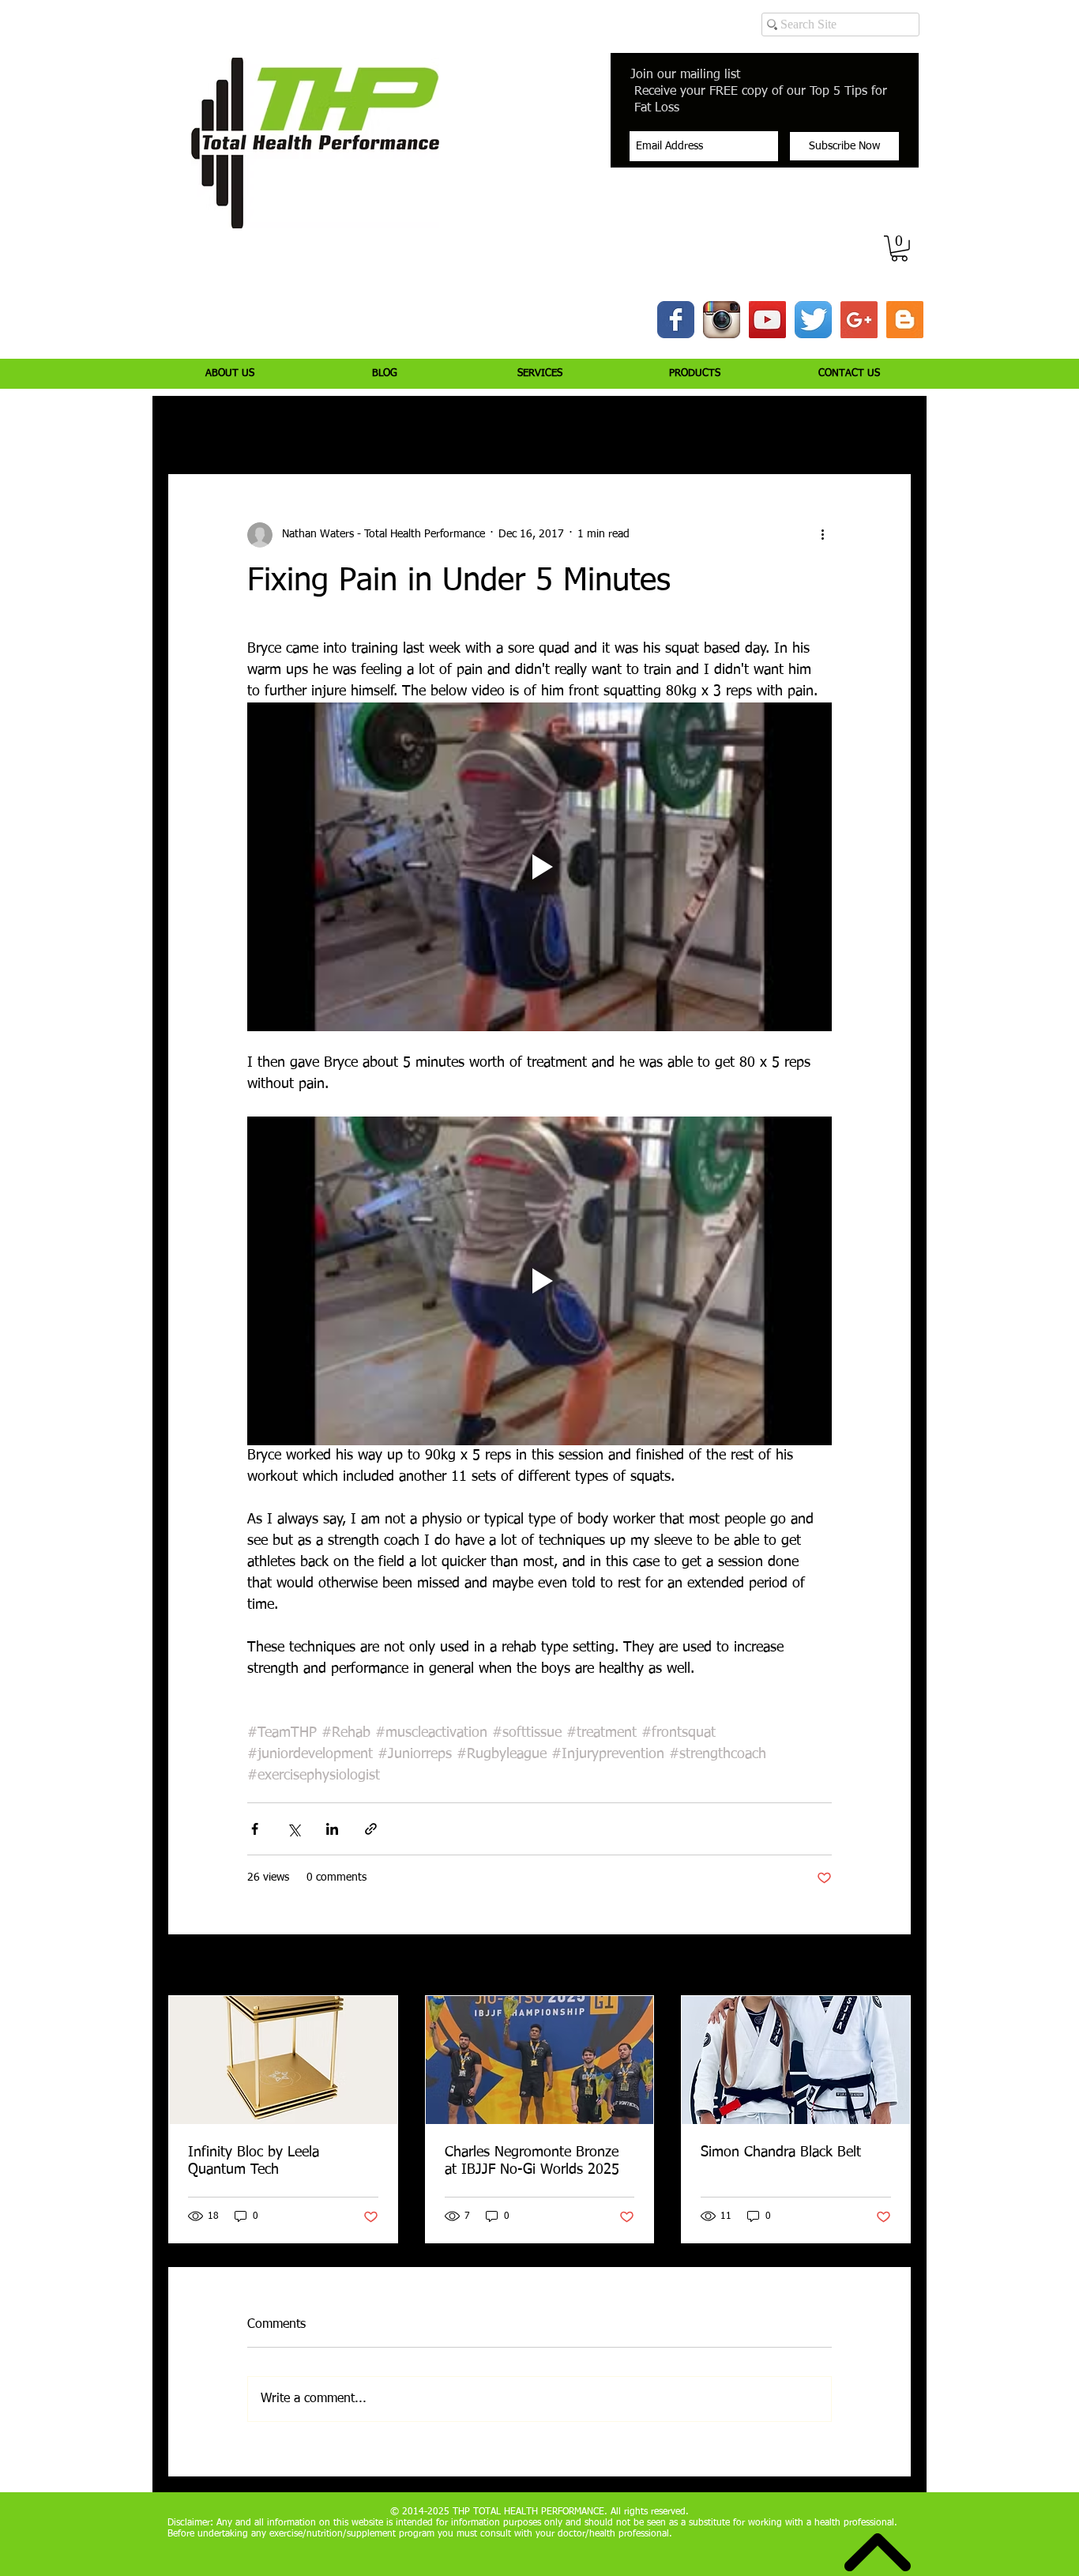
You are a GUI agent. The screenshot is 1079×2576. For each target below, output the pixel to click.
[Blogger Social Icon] (905, 320)
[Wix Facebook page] (676, 320)
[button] (899, 249)
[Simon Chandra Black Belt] (796, 2060)
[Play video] (539, 867)
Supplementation (486, 427)
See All (895, 1966)
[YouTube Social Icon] (767, 320)
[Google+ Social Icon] (859, 320)
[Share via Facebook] (255, 1829)
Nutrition (392, 427)
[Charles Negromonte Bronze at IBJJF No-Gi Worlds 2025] (540, 2060)
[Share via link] (371, 1829)
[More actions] (822, 535)
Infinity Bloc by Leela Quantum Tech (254, 2161)
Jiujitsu (639, 427)
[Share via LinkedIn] (332, 1829)
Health (575, 427)
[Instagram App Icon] (722, 320)
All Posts (188, 427)
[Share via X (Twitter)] (293, 1829)
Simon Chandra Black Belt (781, 2152)
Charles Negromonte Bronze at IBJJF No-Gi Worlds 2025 (532, 2161)
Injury (255, 427)
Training (320, 427)
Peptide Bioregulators (739, 427)
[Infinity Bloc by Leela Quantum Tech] (283, 2060)
